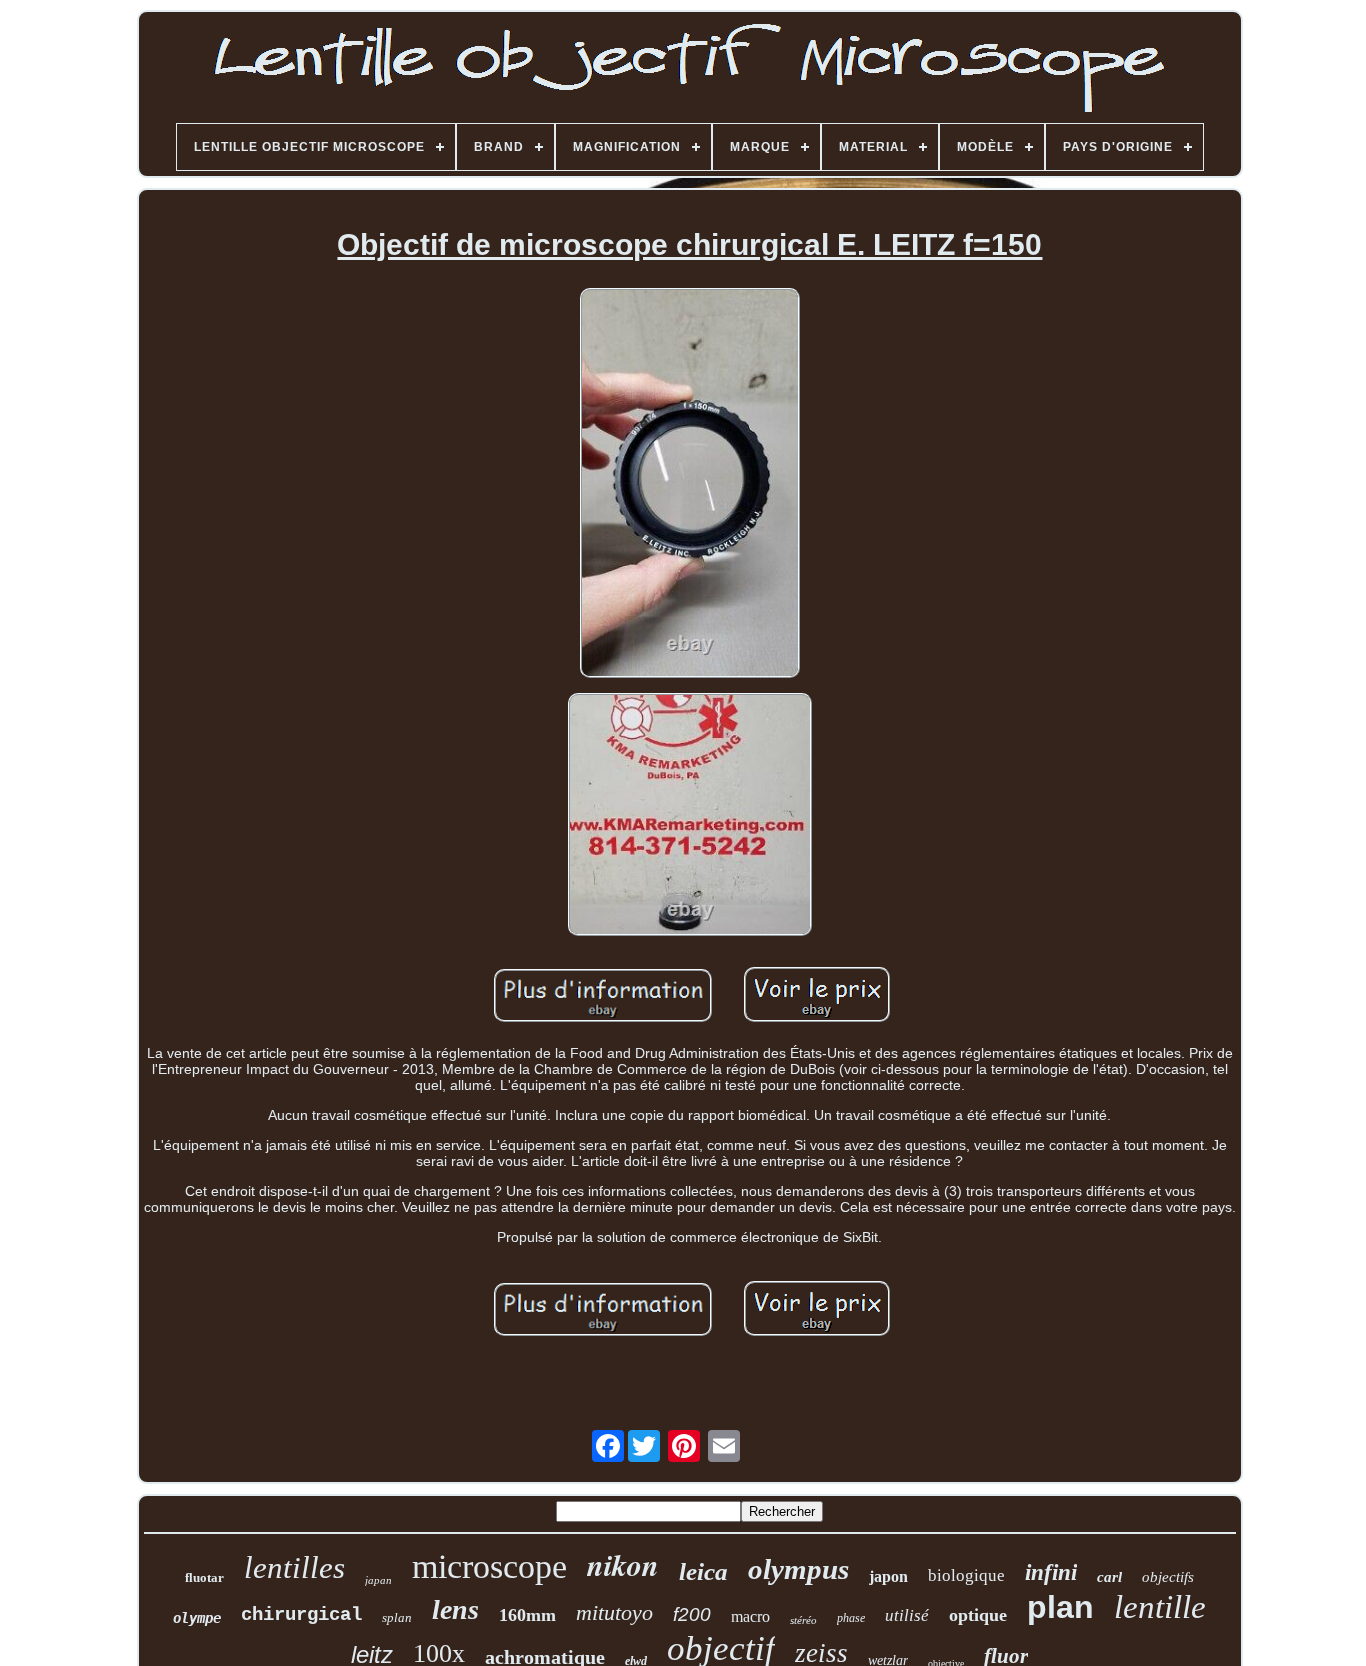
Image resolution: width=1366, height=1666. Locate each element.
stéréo (803, 1620)
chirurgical (301, 1615)
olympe (197, 1618)
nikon (623, 1565)
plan (1060, 1607)
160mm (527, 1615)
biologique (966, 1575)
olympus (798, 1569)
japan (378, 1580)
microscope (489, 1566)
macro (750, 1616)
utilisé (907, 1615)
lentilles (294, 1567)
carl (1109, 1577)
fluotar (204, 1577)
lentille (1160, 1607)
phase (851, 1618)
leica (703, 1571)
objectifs (1168, 1577)
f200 (692, 1614)
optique (978, 1615)
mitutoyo (614, 1612)
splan (397, 1617)
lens (455, 1609)
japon (888, 1576)
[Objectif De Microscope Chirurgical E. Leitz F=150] (689, 484)
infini (1051, 1572)
